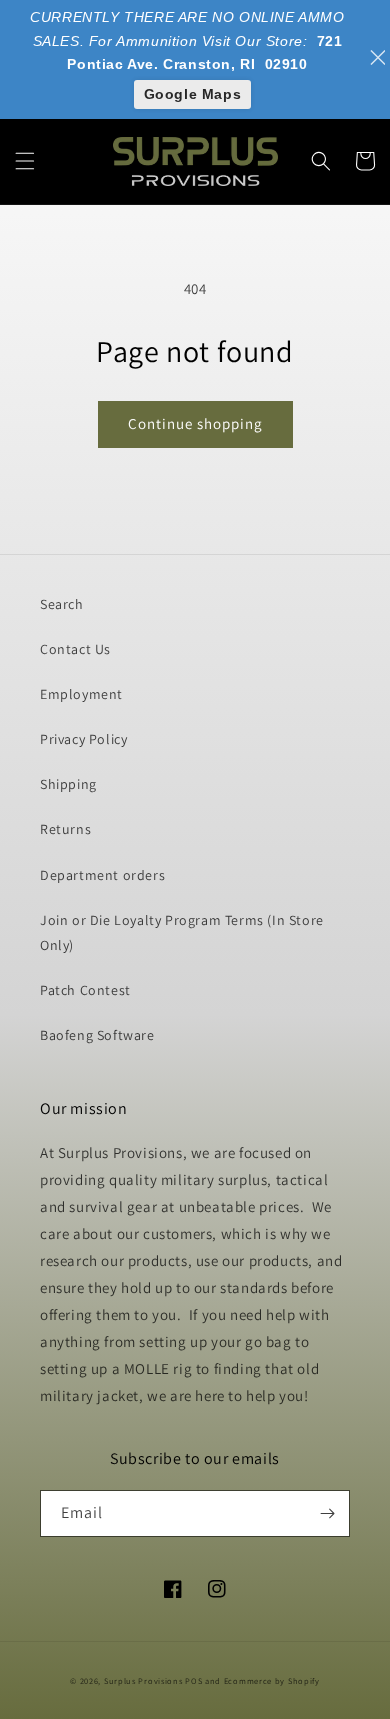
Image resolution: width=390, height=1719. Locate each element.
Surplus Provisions (143, 1680)
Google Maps (193, 94)
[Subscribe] (327, 1513)
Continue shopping (195, 423)
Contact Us (75, 649)
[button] (25, 161)
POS (193, 1680)
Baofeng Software (97, 1035)
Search (62, 604)
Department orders (102, 875)
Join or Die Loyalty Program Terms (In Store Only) (182, 932)
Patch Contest (85, 990)
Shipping (68, 784)
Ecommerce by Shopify (272, 1680)
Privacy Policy (83, 739)
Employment (81, 694)
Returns (65, 829)
